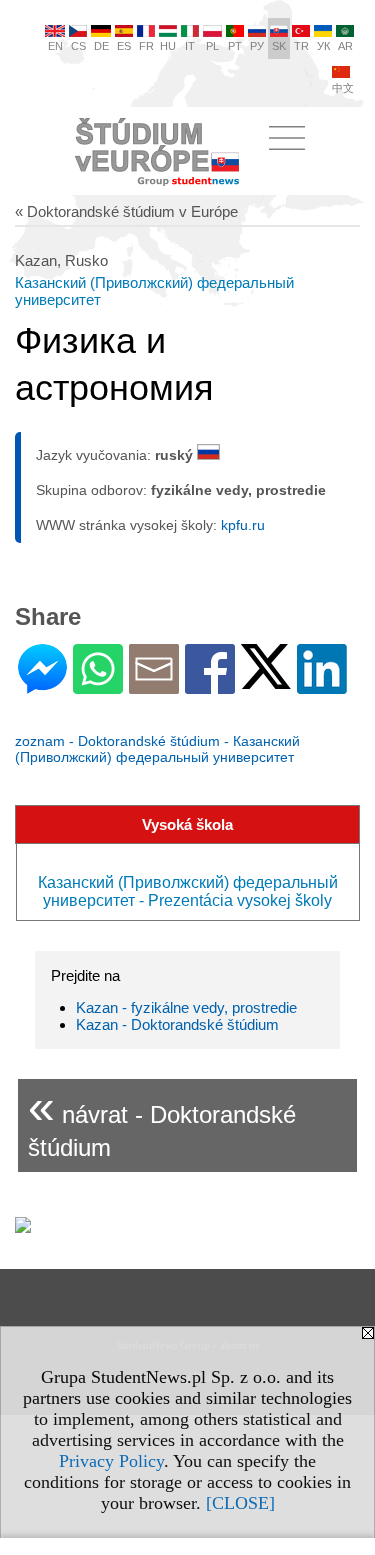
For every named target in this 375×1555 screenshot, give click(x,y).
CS (78, 46)
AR (345, 46)
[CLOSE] (240, 1503)
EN (55, 46)
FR (146, 46)
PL (212, 46)
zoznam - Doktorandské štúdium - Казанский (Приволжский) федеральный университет (157, 749)
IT (190, 46)
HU (168, 46)
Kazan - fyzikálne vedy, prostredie (186, 1007)
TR (301, 46)
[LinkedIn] (322, 685)
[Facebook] (210, 685)
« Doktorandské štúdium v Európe (126, 211)
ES (124, 46)
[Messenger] (42, 685)
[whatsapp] (98, 685)
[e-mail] (154, 685)
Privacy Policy (111, 1461)
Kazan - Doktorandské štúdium (177, 1024)
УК (323, 46)
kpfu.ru (243, 525)
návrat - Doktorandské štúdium (162, 1120)
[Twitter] (266, 680)
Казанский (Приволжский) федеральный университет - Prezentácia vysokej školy (188, 891)
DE (101, 46)
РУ (257, 46)
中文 (343, 88)
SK (279, 46)
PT (235, 46)
